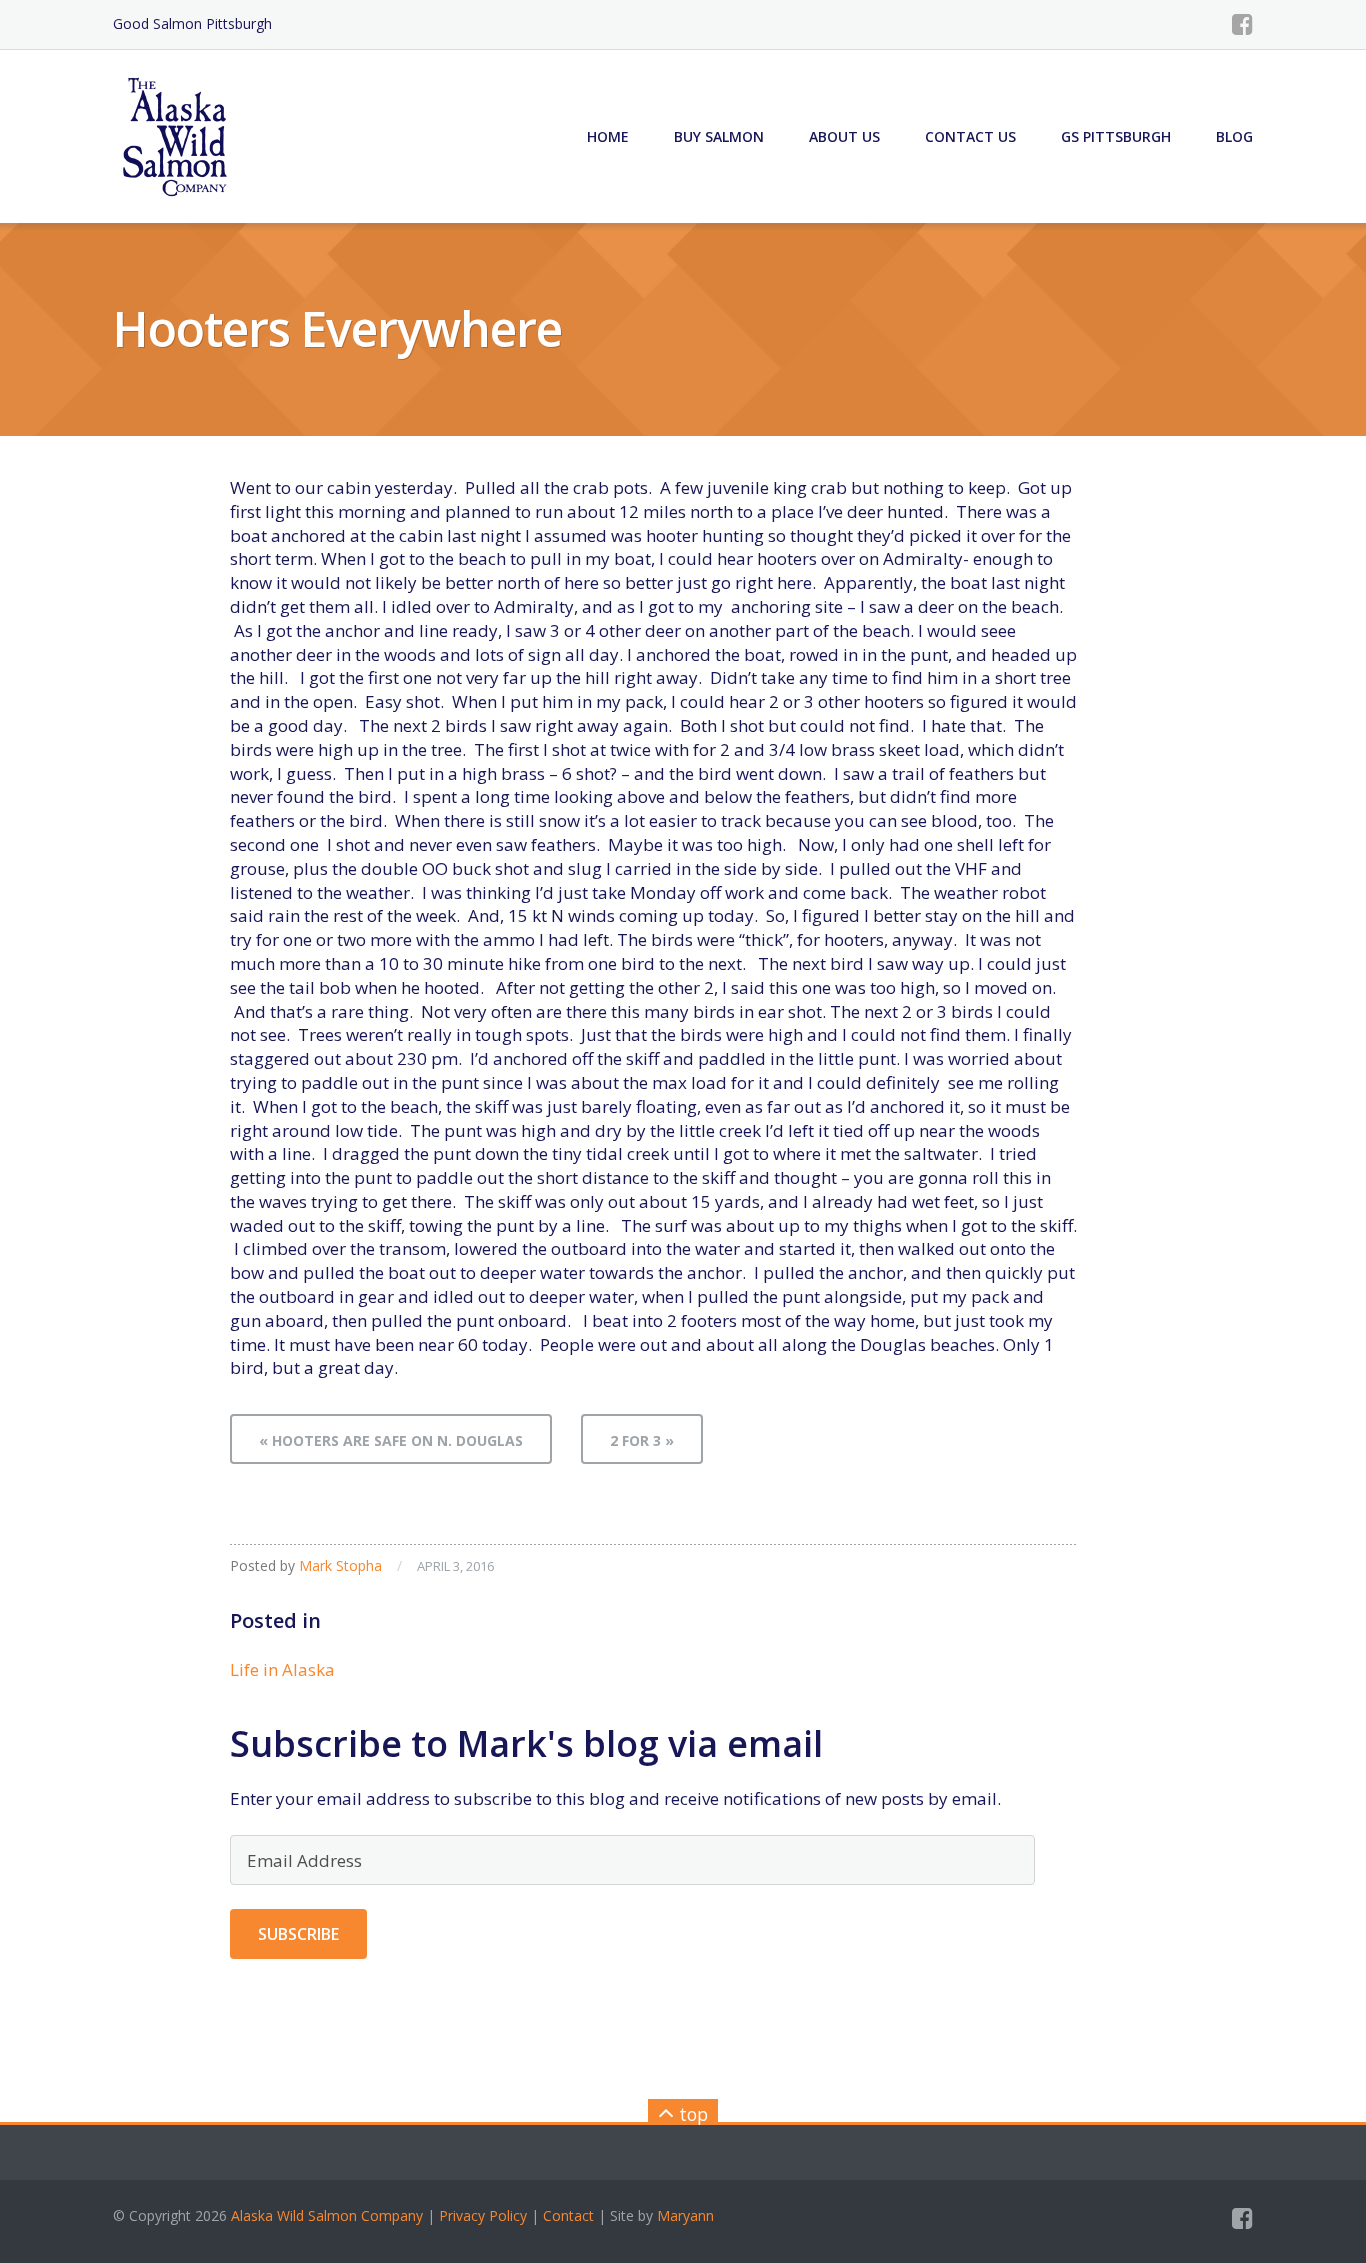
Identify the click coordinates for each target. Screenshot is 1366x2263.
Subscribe (298, 1934)
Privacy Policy (483, 2215)
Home (608, 136)
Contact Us (970, 136)
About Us (844, 136)
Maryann (685, 2215)
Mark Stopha (340, 1565)
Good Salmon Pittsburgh (192, 23)
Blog (1234, 136)
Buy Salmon (719, 136)
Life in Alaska (282, 1669)
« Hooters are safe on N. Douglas (391, 1440)
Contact (568, 2215)
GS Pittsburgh (1116, 136)
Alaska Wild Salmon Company (327, 2215)
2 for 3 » (642, 1440)
